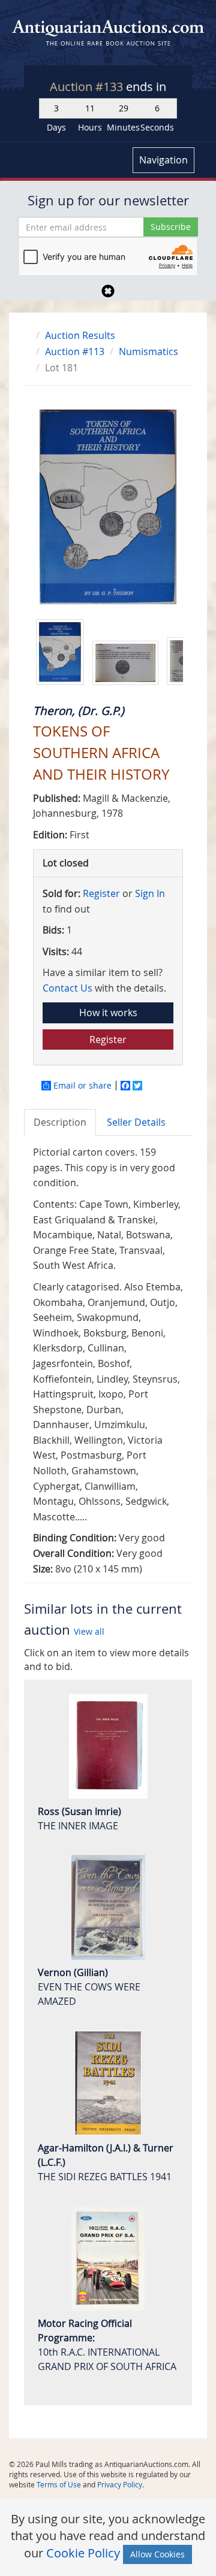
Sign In (150, 893)
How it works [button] (108, 1013)
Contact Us (67, 988)
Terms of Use (59, 2484)
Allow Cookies (157, 2554)
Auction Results (80, 335)
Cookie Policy (83, 2553)
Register (101, 893)
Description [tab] (60, 1122)
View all (89, 1631)
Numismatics (148, 351)
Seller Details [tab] (136, 1122)
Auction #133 (88, 87)
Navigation (163, 160)
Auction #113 (75, 351)
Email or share (82, 1086)
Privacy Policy (120, 2484)
